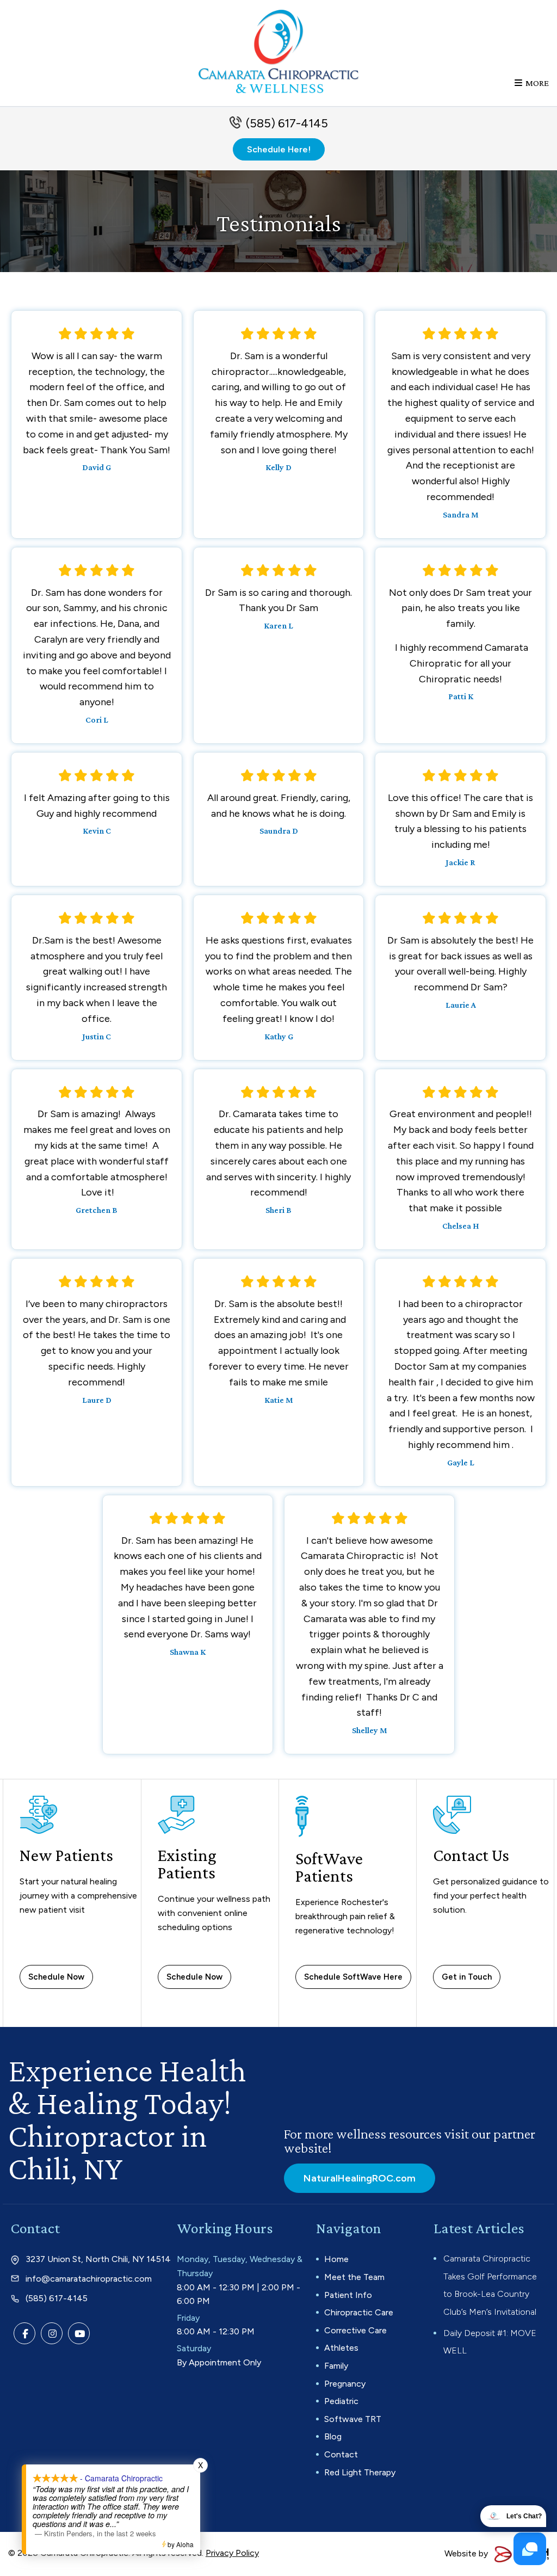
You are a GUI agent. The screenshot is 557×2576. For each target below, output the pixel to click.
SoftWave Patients (329, 1867)
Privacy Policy (232, 2553)
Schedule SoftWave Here (353, 1977)
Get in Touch (467, 1977)
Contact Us (471, 1855)
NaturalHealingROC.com (360, 2178)
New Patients (66, 1855)
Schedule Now (56, 1977)
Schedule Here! (279, 149)
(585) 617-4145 (287, 123)
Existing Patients (187, 1864)
